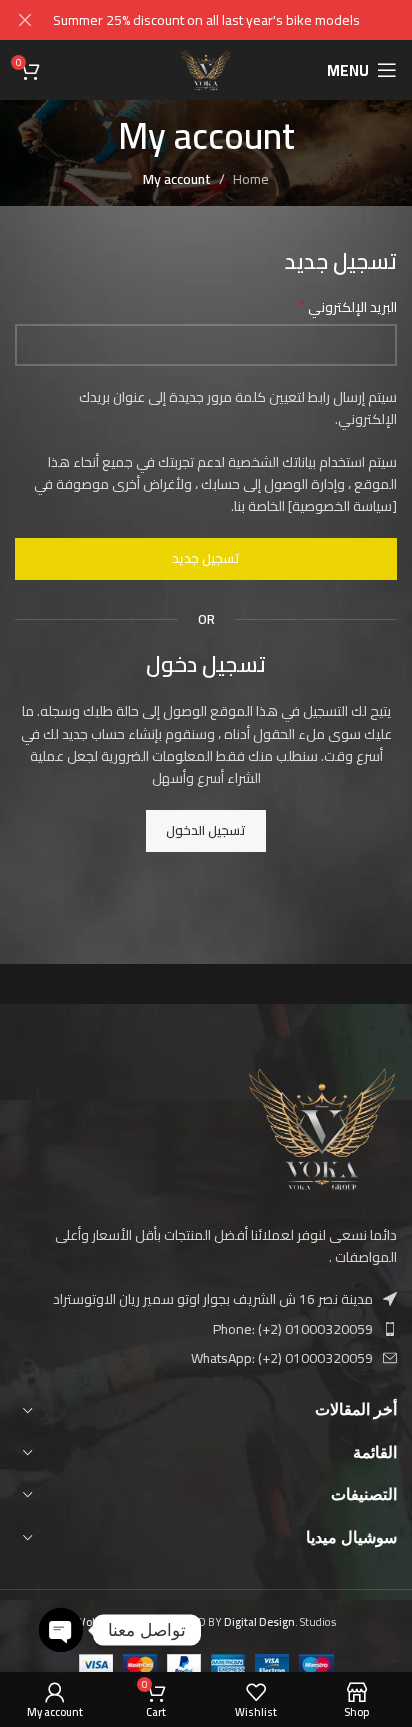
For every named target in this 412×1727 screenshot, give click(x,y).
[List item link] (206, 1329)
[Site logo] (206, 69)
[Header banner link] (236, 20)
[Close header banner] (25, 20)
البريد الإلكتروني (347, 307)
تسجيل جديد (206, 558)
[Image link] (322, 1127)
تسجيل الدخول (206, 830)
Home (251, 179)
